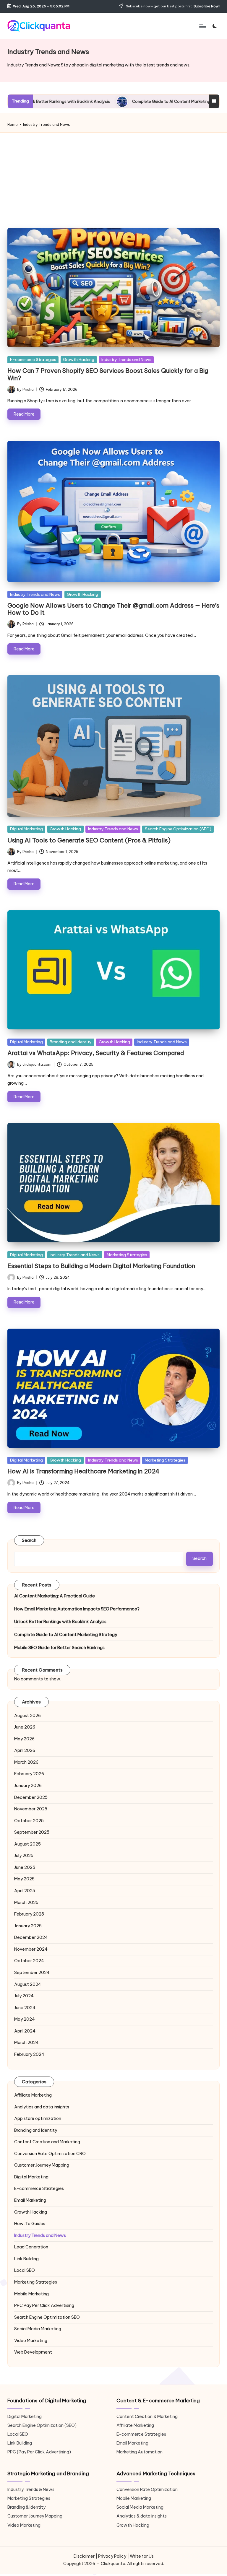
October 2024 (29, 1961)
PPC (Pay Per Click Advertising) (39, 2452)
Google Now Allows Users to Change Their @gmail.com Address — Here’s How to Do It (113, 609)
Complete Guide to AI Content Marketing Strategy (102, 101)
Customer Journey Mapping (42, 2165)
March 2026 (26, 1762)
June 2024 (25, 2008)
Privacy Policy (112, 2556)
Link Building (26, 2259)
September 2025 (32, 1832)
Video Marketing (31, 2341)
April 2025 (25, 1891)
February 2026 (29, 1774)
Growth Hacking (79, 359)
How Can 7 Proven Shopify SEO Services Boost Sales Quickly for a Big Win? (108, 374)
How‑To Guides (30, 2224)
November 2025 (31, 1809)
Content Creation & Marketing (147, 2416)
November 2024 (31, 1949)
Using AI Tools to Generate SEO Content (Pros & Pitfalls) (89, 840)
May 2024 (25, 2019)
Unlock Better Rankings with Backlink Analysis (60, 1622)
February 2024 (29, 2054)
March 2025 (26, 1903)
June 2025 (25, 1867)
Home (13, 125)
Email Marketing (30, 2200)
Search (29, 1540)
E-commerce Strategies (33, 359)
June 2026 (25, 1727)
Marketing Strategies (127, 1255)
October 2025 (29, 1821)
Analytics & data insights (142, 2516)
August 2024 (28, 1984)
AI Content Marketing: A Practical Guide (55, 1596)
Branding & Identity (26, 2507)
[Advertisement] (114, 178)
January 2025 (28, 1926)
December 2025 (31, 1797)
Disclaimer (84, 2556)
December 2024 (31, 1937)
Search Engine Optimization (47, 2317)
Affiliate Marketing (33, 2095)
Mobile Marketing (31, 2294)
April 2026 (25, 1750)
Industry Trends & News (31, 2489)
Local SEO (25, 2270)
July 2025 (24, 1856)
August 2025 (27, 1844)
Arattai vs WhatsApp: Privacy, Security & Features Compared (96, 1053)
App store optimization (38, 2118)
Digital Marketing (26, 829)
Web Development (33, 2352)
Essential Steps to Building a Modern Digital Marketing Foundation (101, 1266)
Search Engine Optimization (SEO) (178, 829)
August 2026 (27, 1716)
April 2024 (25, 2031)
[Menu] (202, 26)
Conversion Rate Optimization (50, 2154)
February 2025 (29, 1914)
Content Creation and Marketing (47, 2142)
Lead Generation (31, 2247)
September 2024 (32, 1973)
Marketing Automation (140, 2452)
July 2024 (24, 1996)
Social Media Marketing (38, 2329)
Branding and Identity (71, 1042)
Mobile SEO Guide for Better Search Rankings (59, 1648)
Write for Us (142, 2556)
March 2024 (26, 2043)
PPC (44, 2305)
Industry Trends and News (126, 359)
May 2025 (24, 1879)
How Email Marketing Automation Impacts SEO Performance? (77, 1609)
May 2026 (24, 1739)
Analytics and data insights (42, 2107)
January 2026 (28, 1786)
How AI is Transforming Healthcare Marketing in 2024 (83, 1471)
